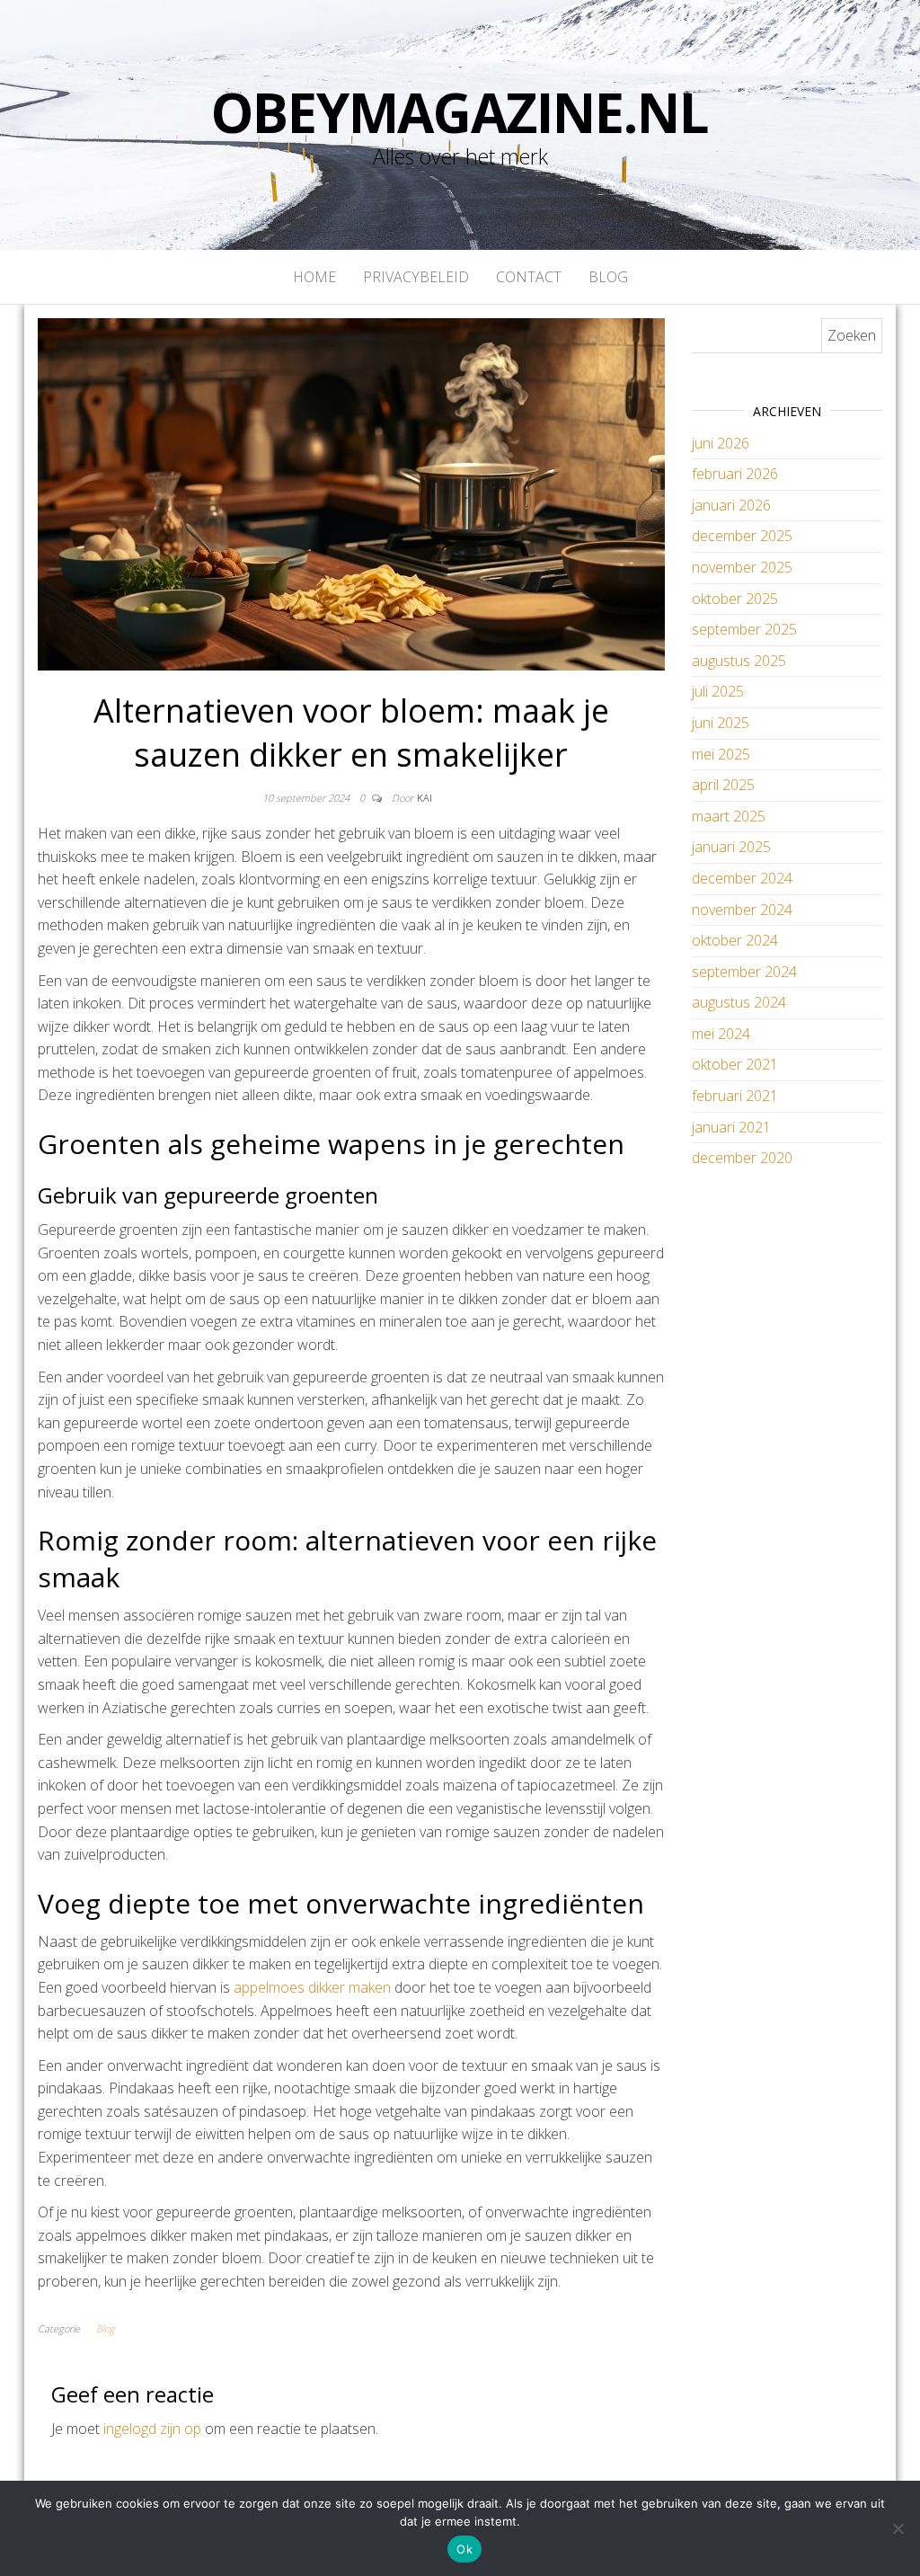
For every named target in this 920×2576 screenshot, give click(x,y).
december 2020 (742, 1158)
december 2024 (742, 878)
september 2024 (744, 972)
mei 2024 (721, 1034)
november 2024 (742, 910)
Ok (464, 2549)
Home (314, 277)
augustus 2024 (739, 1002)
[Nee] (898, 2528)
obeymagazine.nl (460, 112)
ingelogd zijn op (152, 2429)
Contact (529, 277)
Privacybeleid (416, 277)
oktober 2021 (735, 1064)
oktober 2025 (735, 599)
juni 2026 (721, 443)
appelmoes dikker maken (312, 1987)
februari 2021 (735, 1096)
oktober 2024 (735, 940)
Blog (608, 277)
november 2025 (742, 567)
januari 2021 (731, 1127)
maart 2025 (729, 816)
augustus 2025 (739, 661)
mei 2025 (721, 754)
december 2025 (742, 536)
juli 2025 (718, 691)
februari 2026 (735, 474)
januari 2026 (731, 505)
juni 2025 (721, 723)
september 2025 (744, 629)
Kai (425, 798)
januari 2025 (731, 847)
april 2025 (723, 785)
